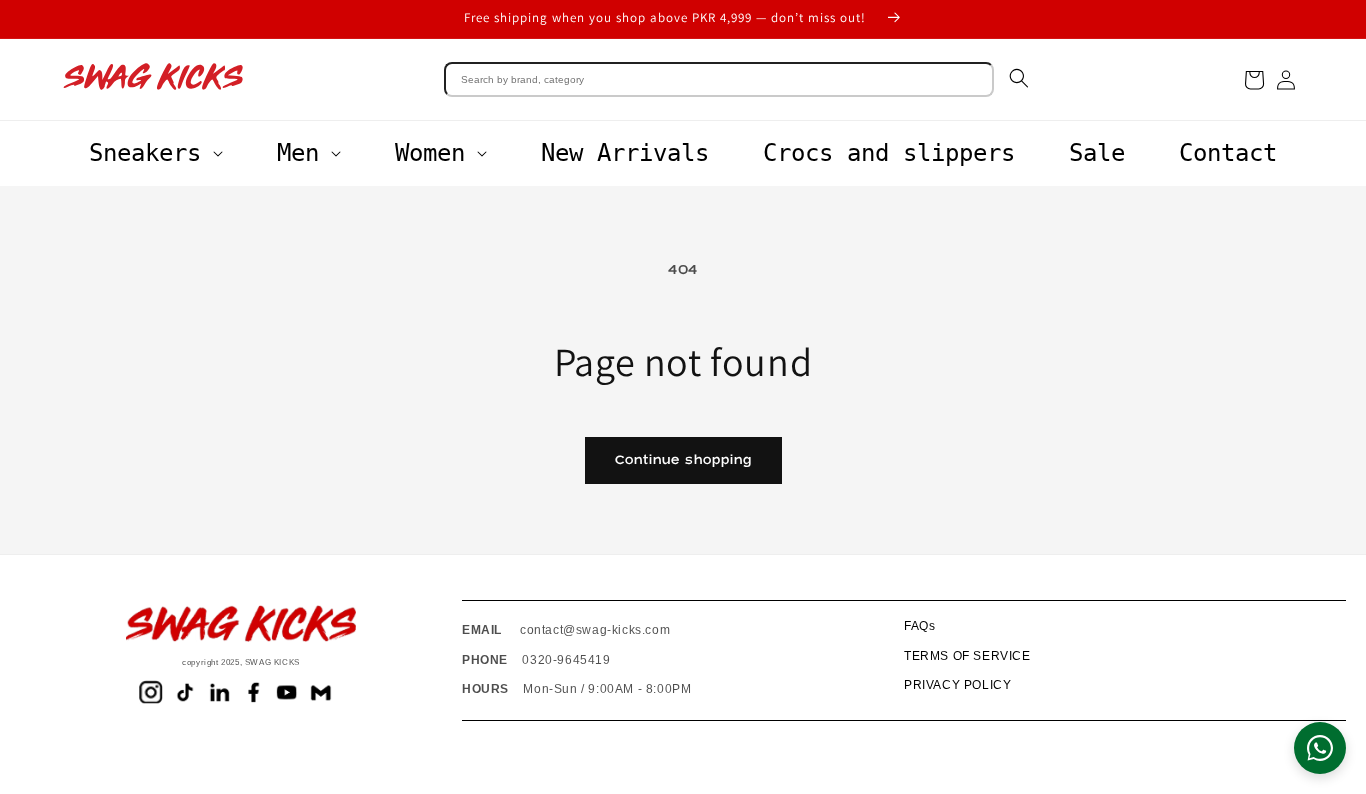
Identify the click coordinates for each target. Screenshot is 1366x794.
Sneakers (145, 153)
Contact (1228, 153)
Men (298, 153)
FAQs (919, 626)
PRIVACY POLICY (957, 685)
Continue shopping (683, 460)
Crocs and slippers (889, 153)
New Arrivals (625, 153)
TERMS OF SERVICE (967, 656)
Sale (1097, 153)
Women (430, 153)
